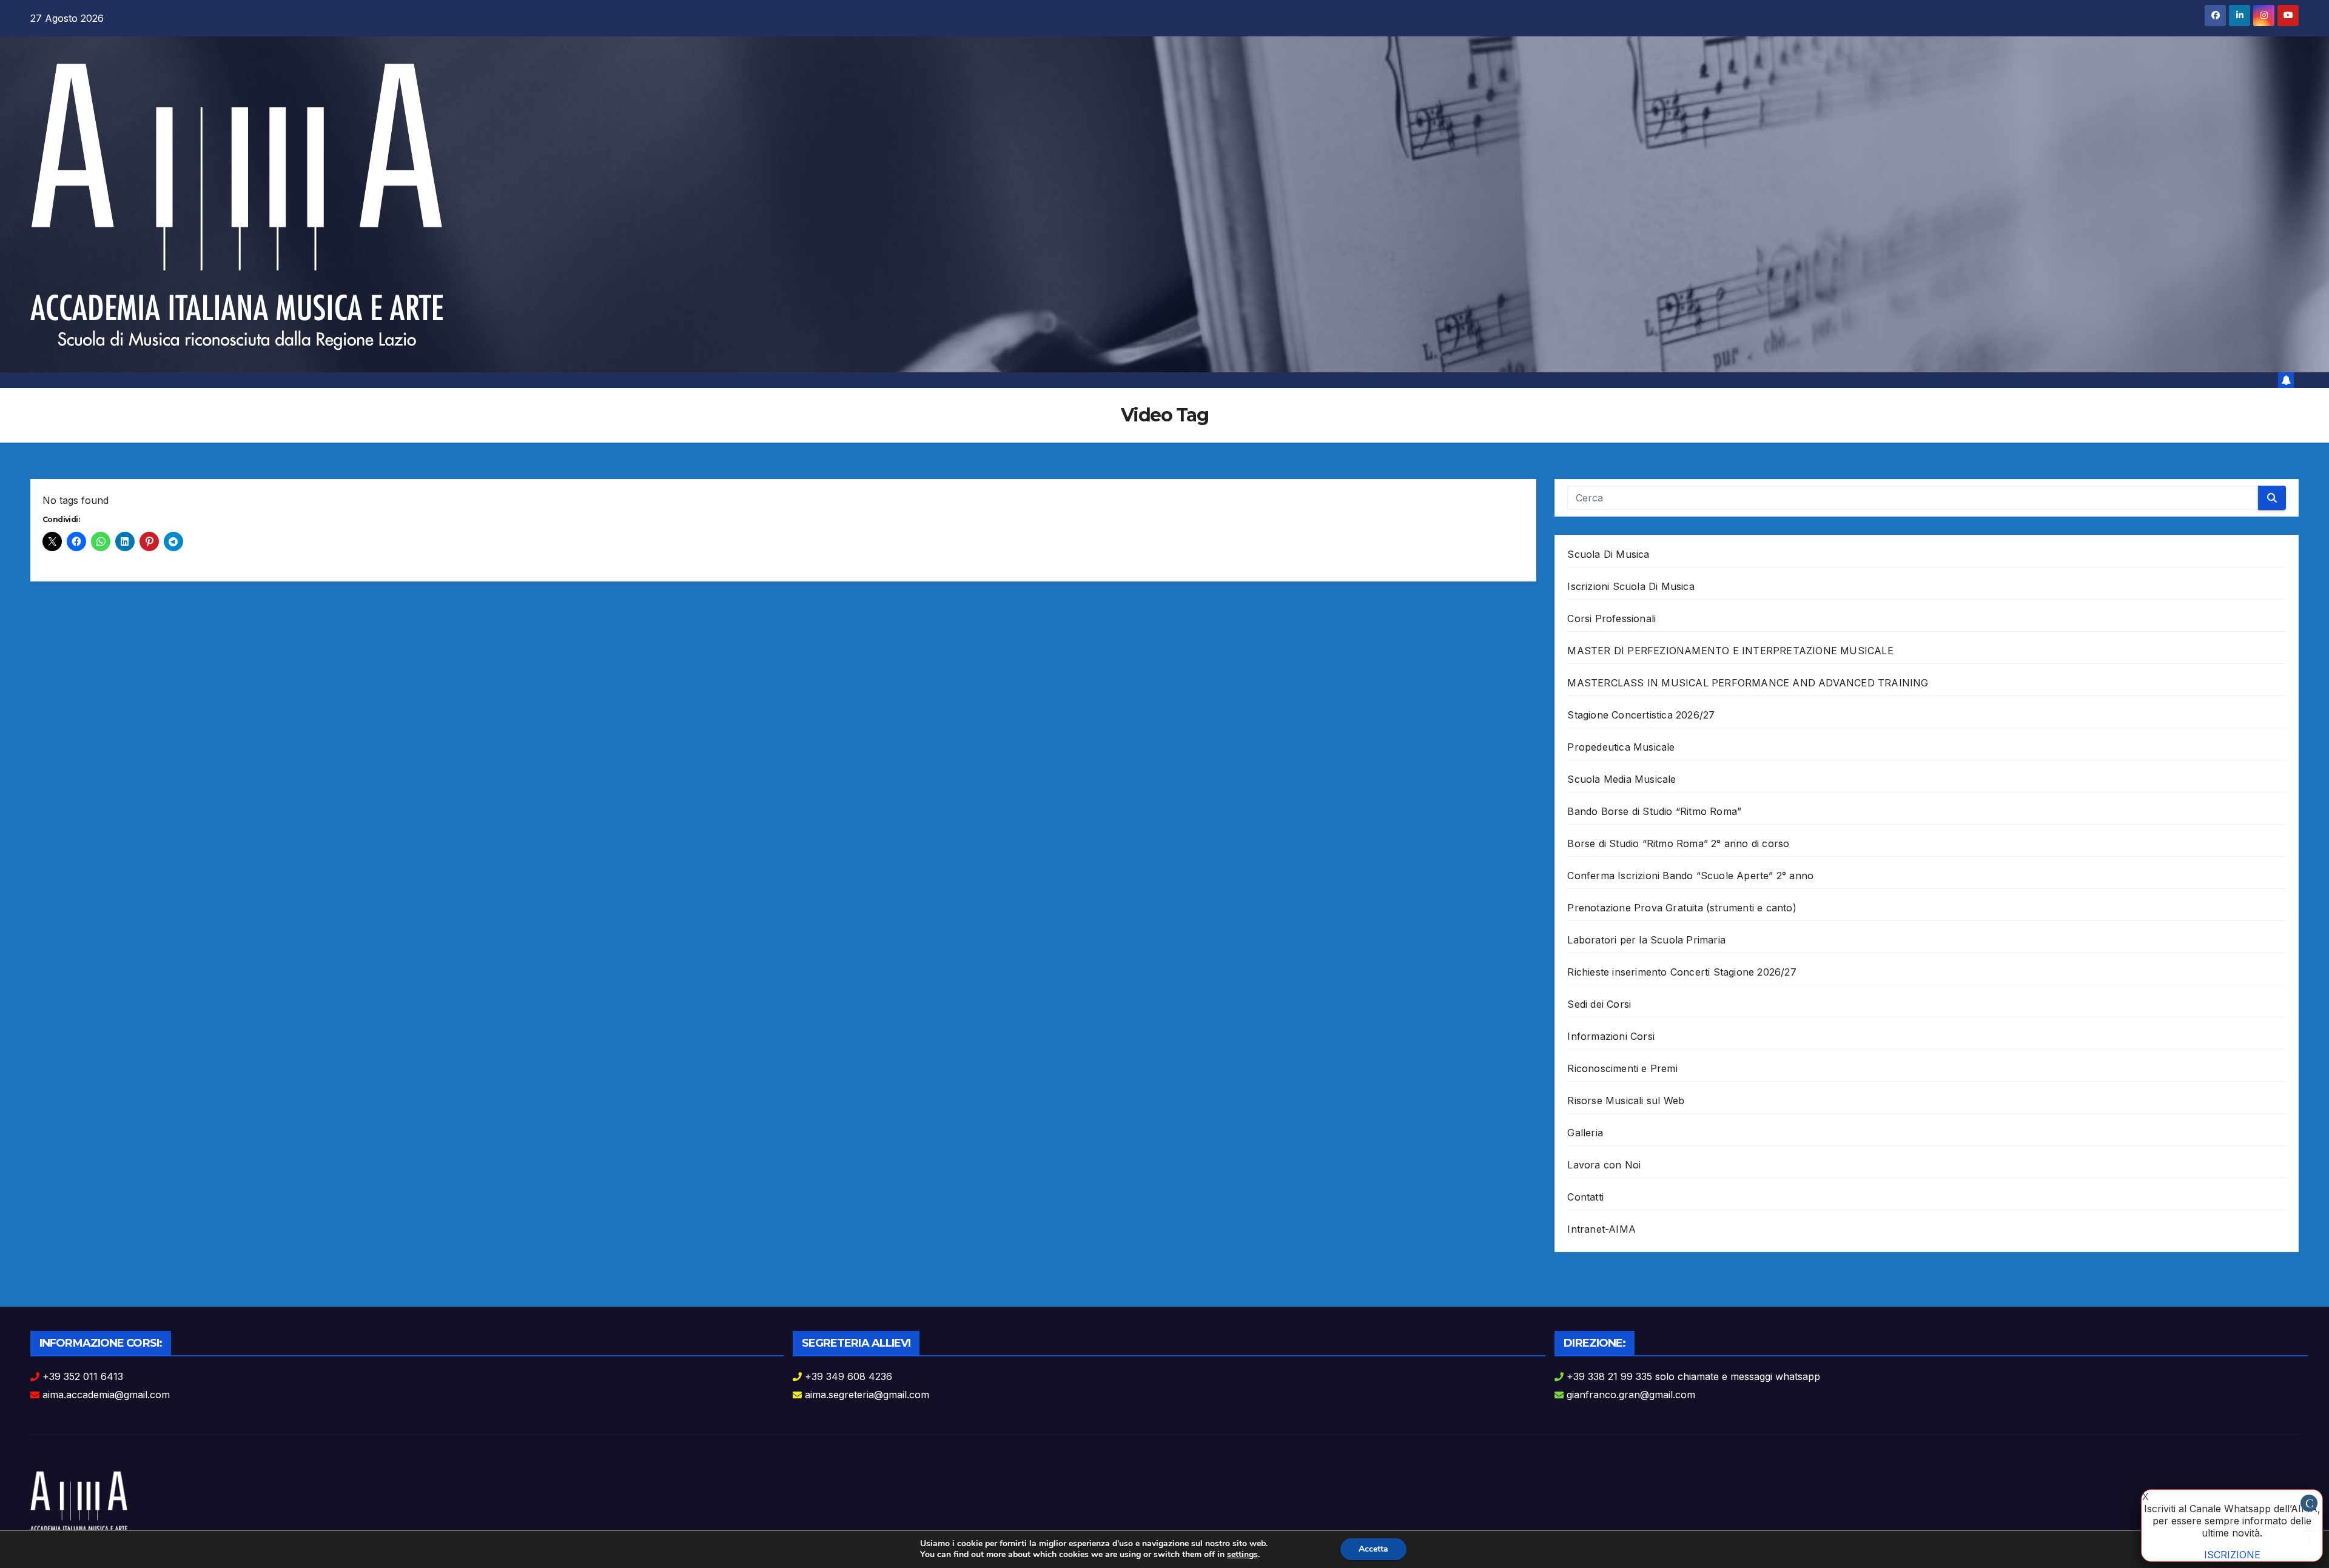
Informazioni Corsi (1611, 1036)
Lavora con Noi (1604, 1165)
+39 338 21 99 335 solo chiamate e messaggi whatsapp (1693, 1376)
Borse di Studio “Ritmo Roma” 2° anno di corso (1678, 843)
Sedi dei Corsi (1599, 1004)
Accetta (1373, 1549)
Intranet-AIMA (1601, 1229)
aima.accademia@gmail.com (106, 1395)
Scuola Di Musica (1608, 554)
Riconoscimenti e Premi (1622, 1068)
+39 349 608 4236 (849, 1376)
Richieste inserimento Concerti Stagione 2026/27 (1682, 972)
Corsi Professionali (1611, 618)
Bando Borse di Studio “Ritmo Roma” (1654, 811)
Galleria (1585, 1133)
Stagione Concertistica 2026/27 (1641, 715)
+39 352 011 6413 (83, 1376)
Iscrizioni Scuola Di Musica (1631, 586)
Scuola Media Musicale (1622, 779)
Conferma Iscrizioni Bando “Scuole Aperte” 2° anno (1690, 876)
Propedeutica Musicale (1621, 747)
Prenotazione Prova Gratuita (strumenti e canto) (1682, 908)
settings (1242, 1555)
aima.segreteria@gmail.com (867, 1395)
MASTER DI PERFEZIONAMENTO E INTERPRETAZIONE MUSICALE (1730, 651)
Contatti (1585, 1197)
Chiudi (2309, 1504)
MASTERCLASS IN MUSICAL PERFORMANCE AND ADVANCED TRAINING (1748, 683)
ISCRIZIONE (2232, 1555)
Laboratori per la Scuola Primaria (1646, 940)
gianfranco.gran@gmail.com (1631, 1395)
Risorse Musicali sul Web (1626, 1101)
